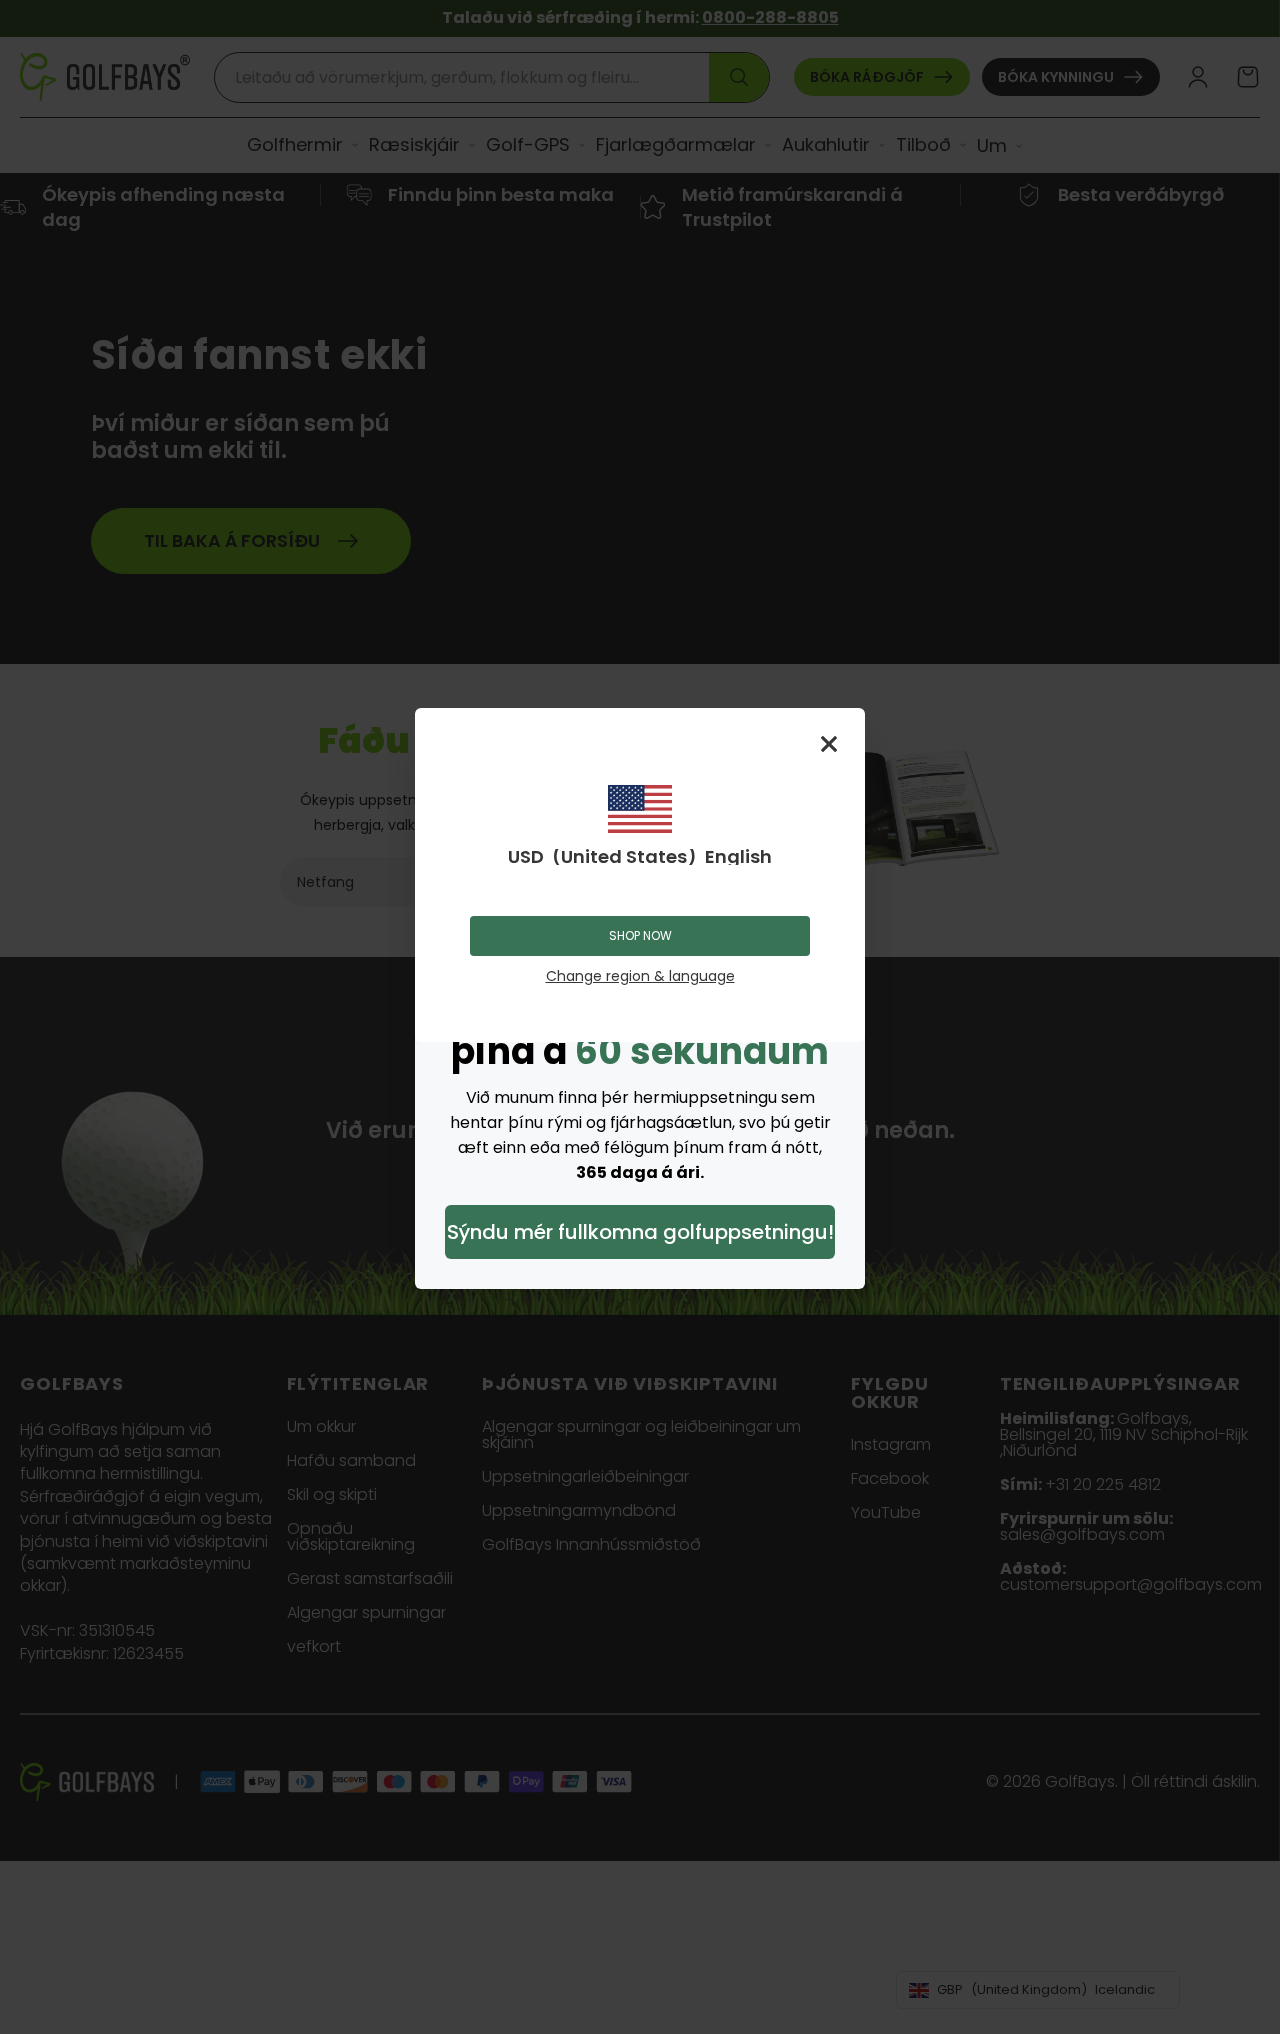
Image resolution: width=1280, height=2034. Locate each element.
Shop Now (640, 935)
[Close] (829, 744)
